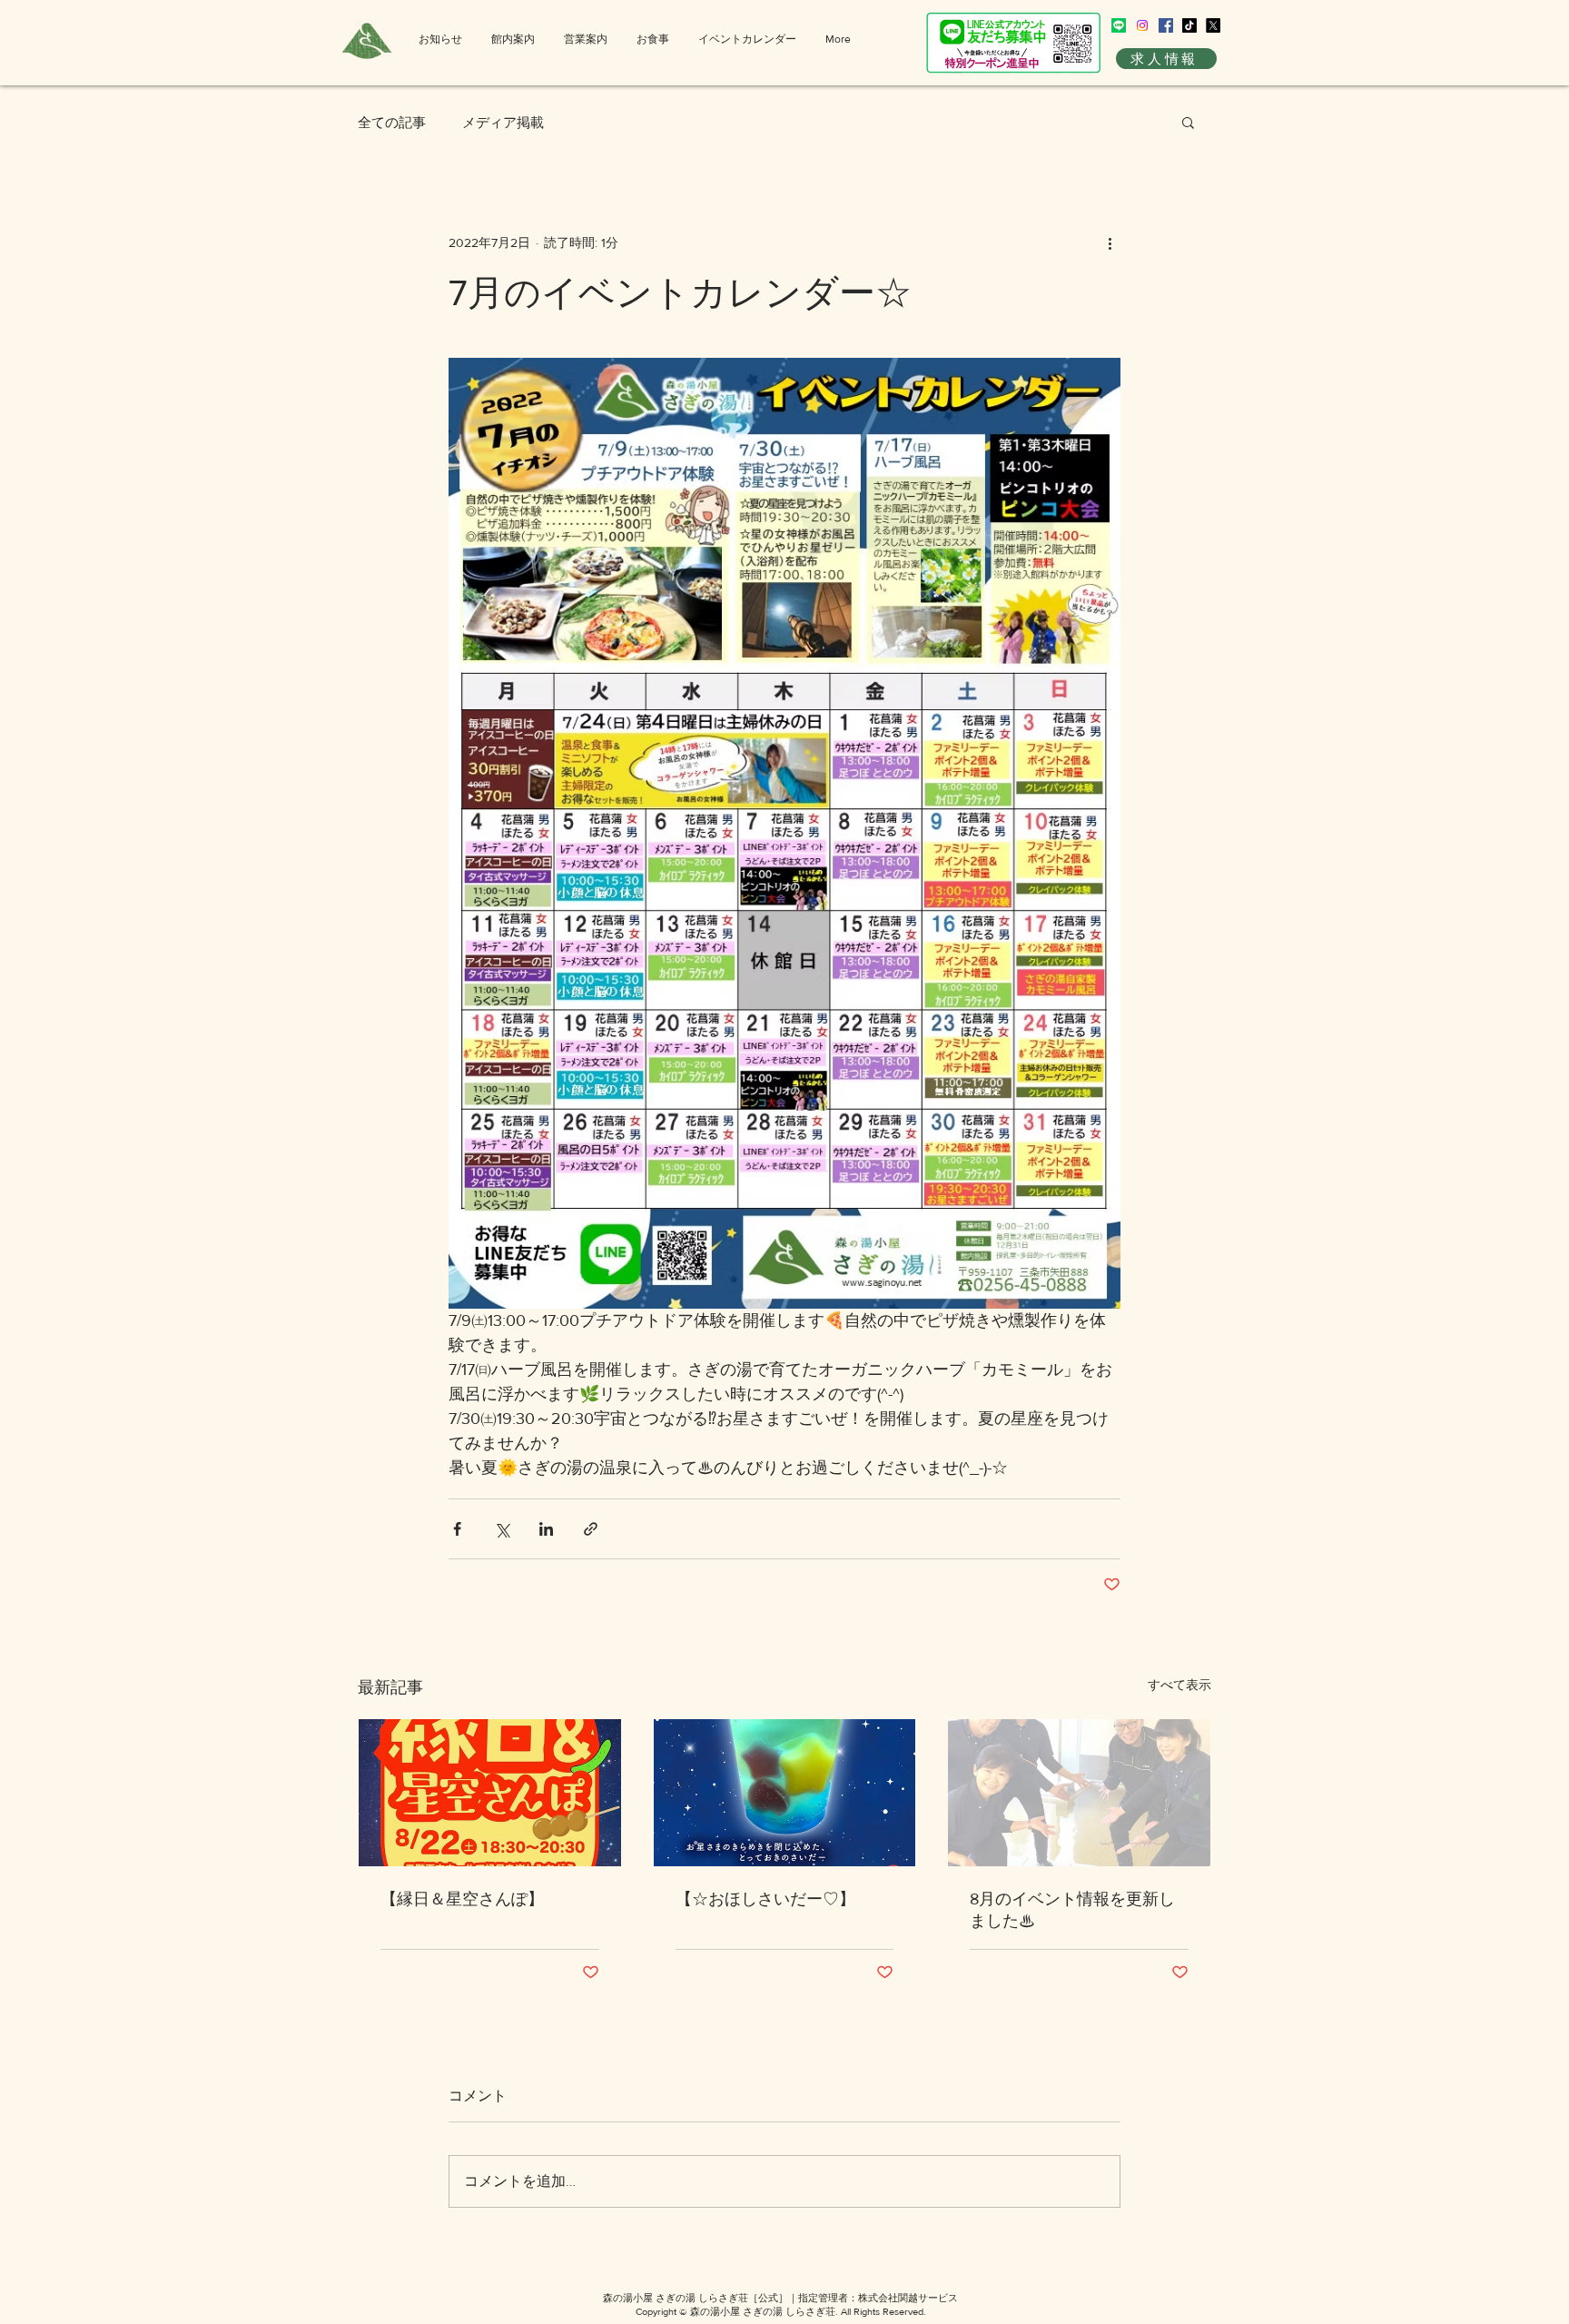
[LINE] (1119, 25)
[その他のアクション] (1110, 242)
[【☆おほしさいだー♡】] (785, 1793)
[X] (1213, 25)
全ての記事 (392, 122)
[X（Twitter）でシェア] (502, 1529)
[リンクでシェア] (591, 1529)
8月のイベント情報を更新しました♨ (1072, 1910)
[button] (1188, 122)
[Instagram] (1142, 25)
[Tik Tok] (1189, 25)
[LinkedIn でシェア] (546, 1529)
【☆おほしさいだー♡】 (765, 1899)
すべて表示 (1179, 1685)
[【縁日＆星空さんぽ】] (490, 1793)
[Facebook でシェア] (457, 1529)
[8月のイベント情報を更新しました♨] (1079, 1793)
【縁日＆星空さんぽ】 (462, 1899)
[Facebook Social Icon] (1166, 25)
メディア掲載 (503, 122)
